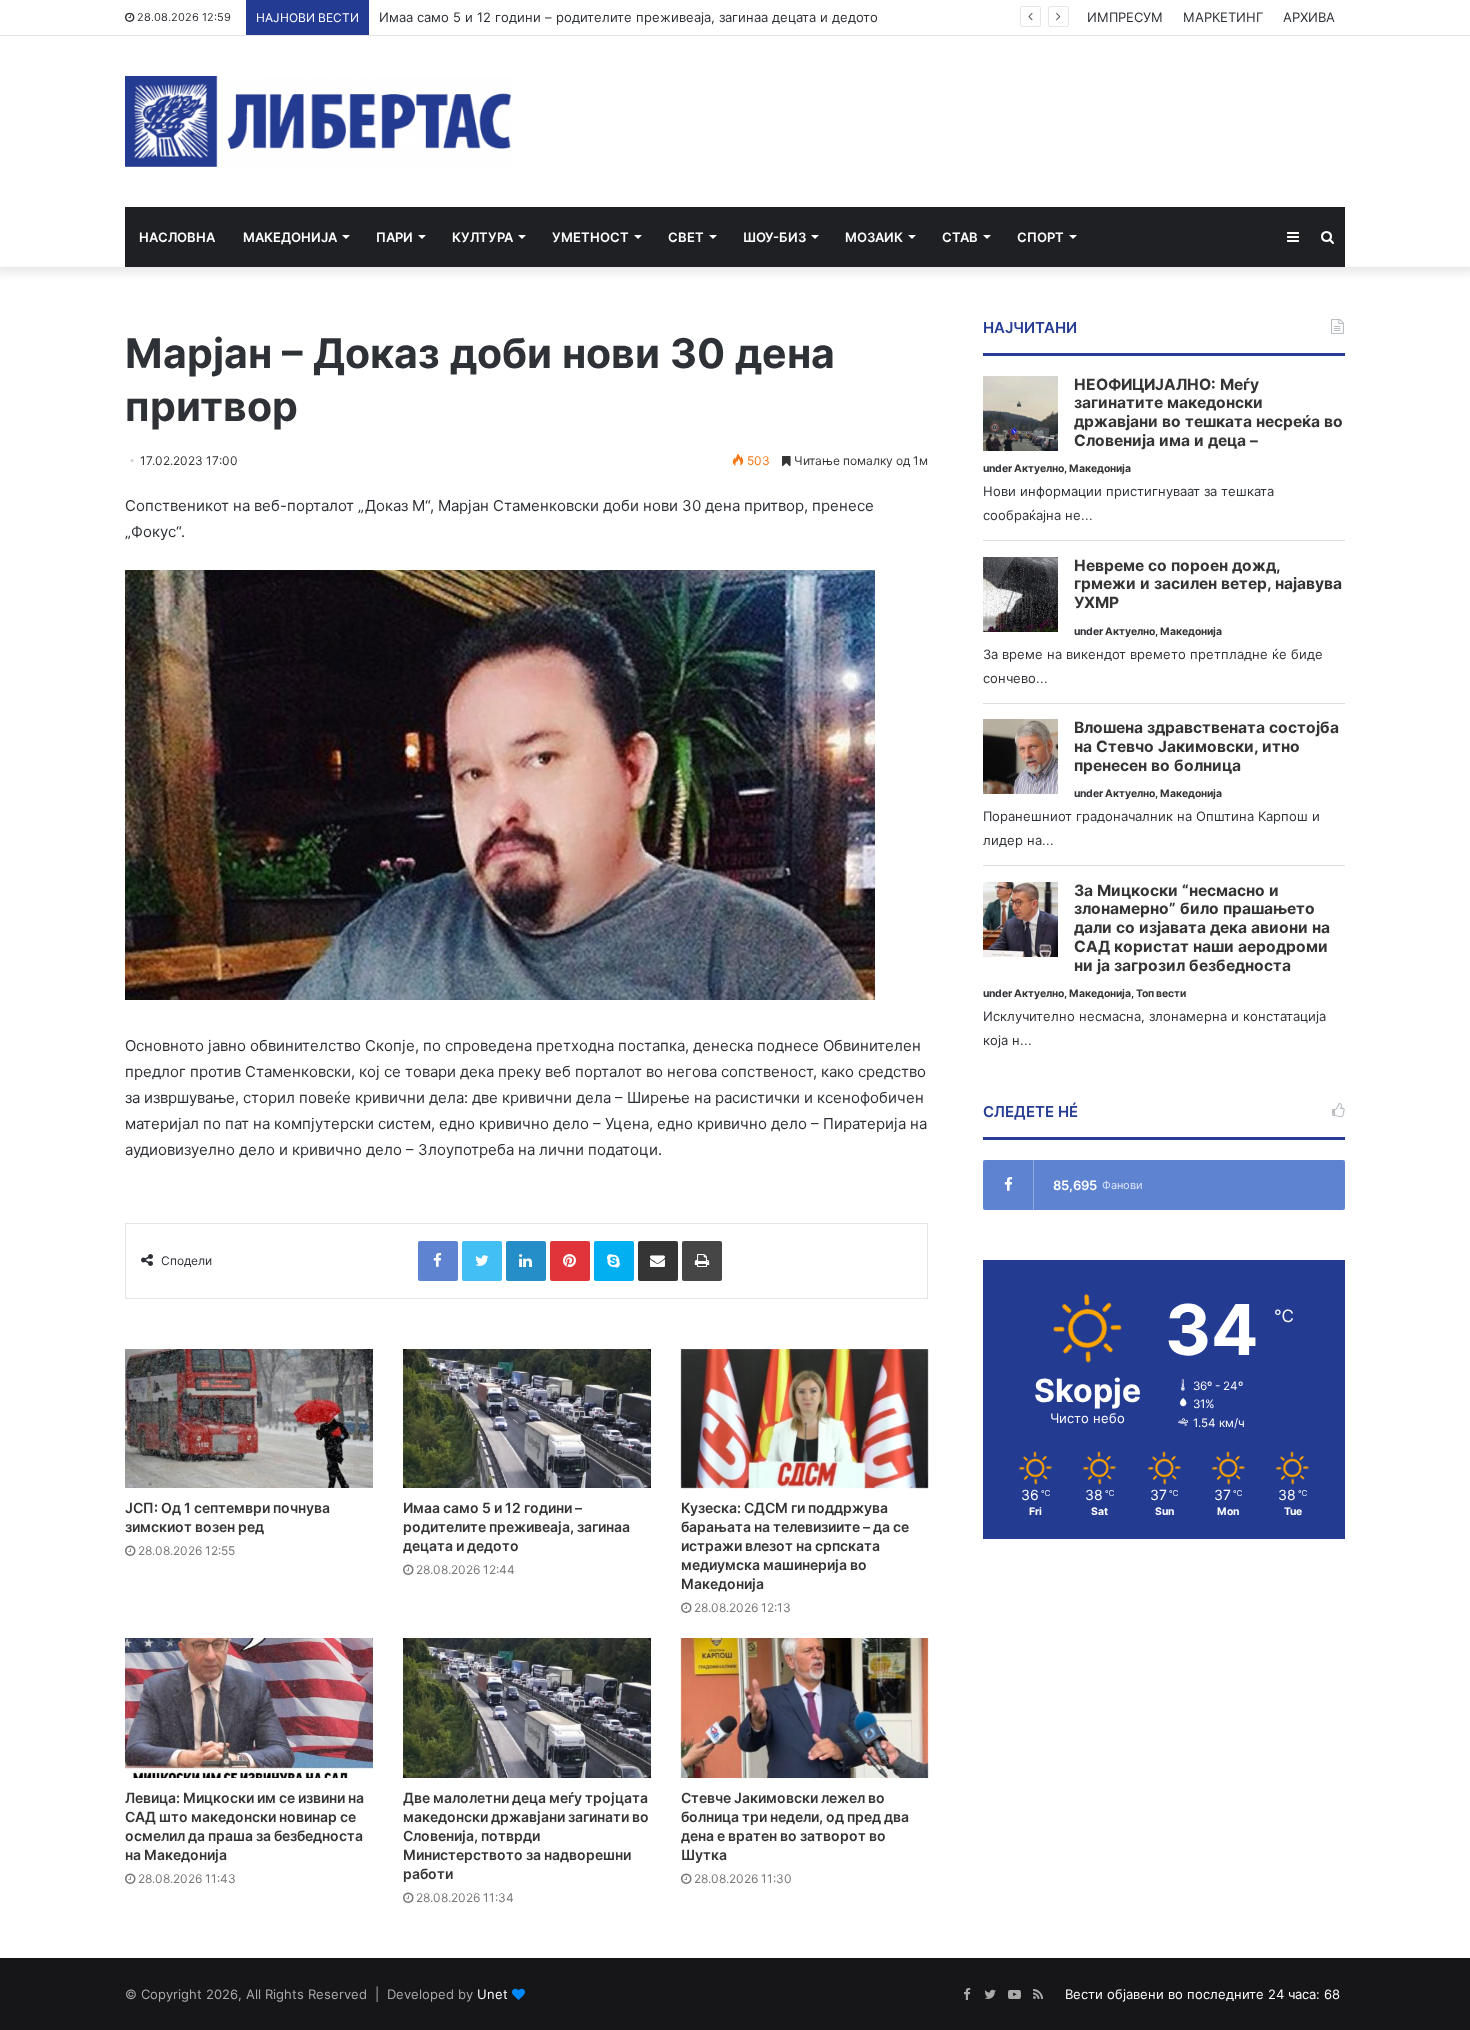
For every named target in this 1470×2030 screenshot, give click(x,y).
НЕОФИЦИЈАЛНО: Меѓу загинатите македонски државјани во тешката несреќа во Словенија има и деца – (1208, 413)
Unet (492, 1994)
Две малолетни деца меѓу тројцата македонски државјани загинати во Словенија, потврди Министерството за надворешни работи (526, 1835)
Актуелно (1039, 468)
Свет (686, 237)
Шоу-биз (774, 237)
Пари (394, 237)
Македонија (290, 237)
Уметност (590, 237)
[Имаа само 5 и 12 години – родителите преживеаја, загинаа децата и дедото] (527, 1419)
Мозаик (874, 237)
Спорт (1040, 237)
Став (960, 237)
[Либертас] (318, 121)
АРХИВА (1309, 17)
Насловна (177, 237)
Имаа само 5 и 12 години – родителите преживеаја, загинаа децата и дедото (628, 17)
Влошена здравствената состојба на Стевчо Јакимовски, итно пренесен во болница (1206, 746)
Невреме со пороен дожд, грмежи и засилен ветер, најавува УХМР (1208, 584)
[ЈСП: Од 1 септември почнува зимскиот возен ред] (249, 1419)
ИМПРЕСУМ (1125, 17)
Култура (482, 237)
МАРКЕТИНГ (1223, 17)
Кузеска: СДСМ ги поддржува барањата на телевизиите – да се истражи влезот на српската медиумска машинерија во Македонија (795, 1545)
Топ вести (1161, 993)
